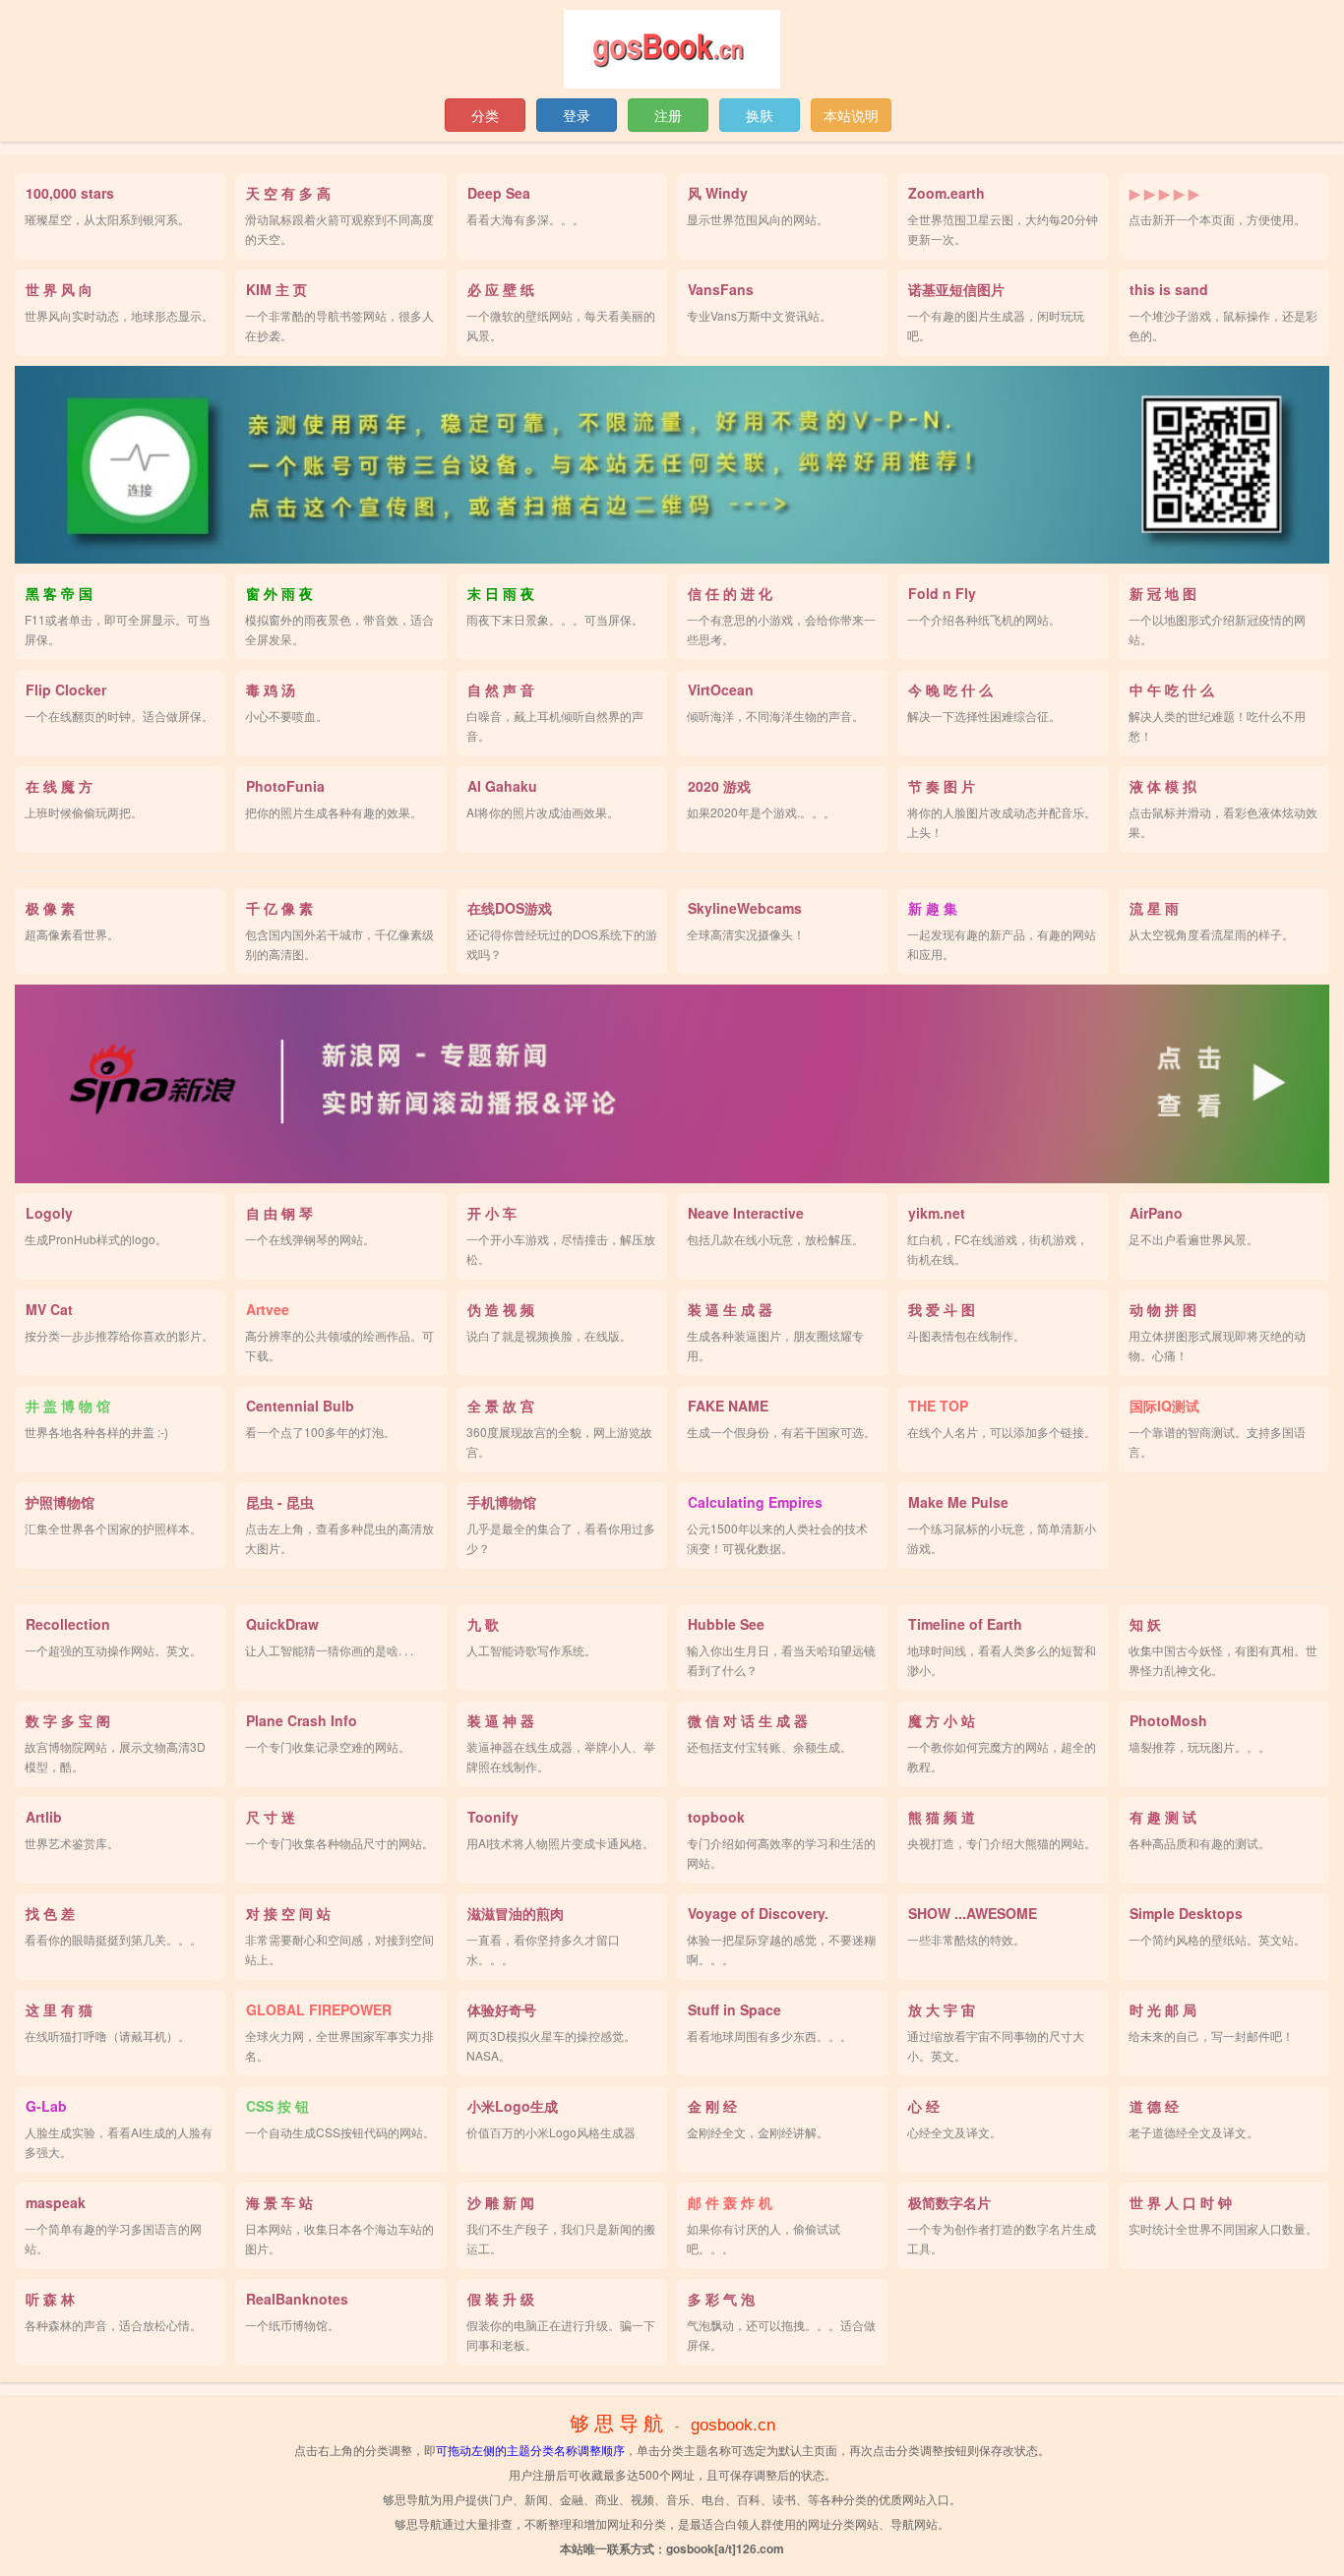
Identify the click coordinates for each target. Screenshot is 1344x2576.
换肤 (760, 115)
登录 (577, 115)
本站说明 (851, 115)
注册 (668, 115)
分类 (485, 115)
